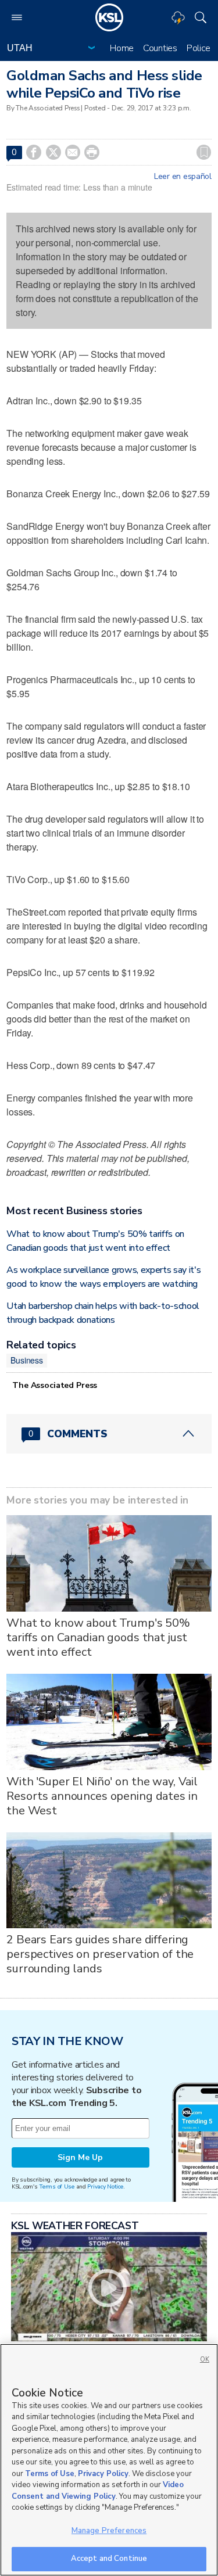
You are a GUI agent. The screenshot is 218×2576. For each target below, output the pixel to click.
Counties (160, 48)
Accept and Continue (109, 2559)
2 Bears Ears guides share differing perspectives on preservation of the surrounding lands (100, 1954)
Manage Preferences (109, 2531)
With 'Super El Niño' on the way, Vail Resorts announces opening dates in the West (102, 1796)
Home (122, 48)
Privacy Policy (103, 2474)
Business (27, 1360)
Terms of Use (57, 2186)
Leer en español (183, 177)
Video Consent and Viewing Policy (98, 2491)
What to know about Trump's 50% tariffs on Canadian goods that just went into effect (98, 1637)
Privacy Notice (105, 2186)
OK (205, 2360)
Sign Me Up (80, 2157)
